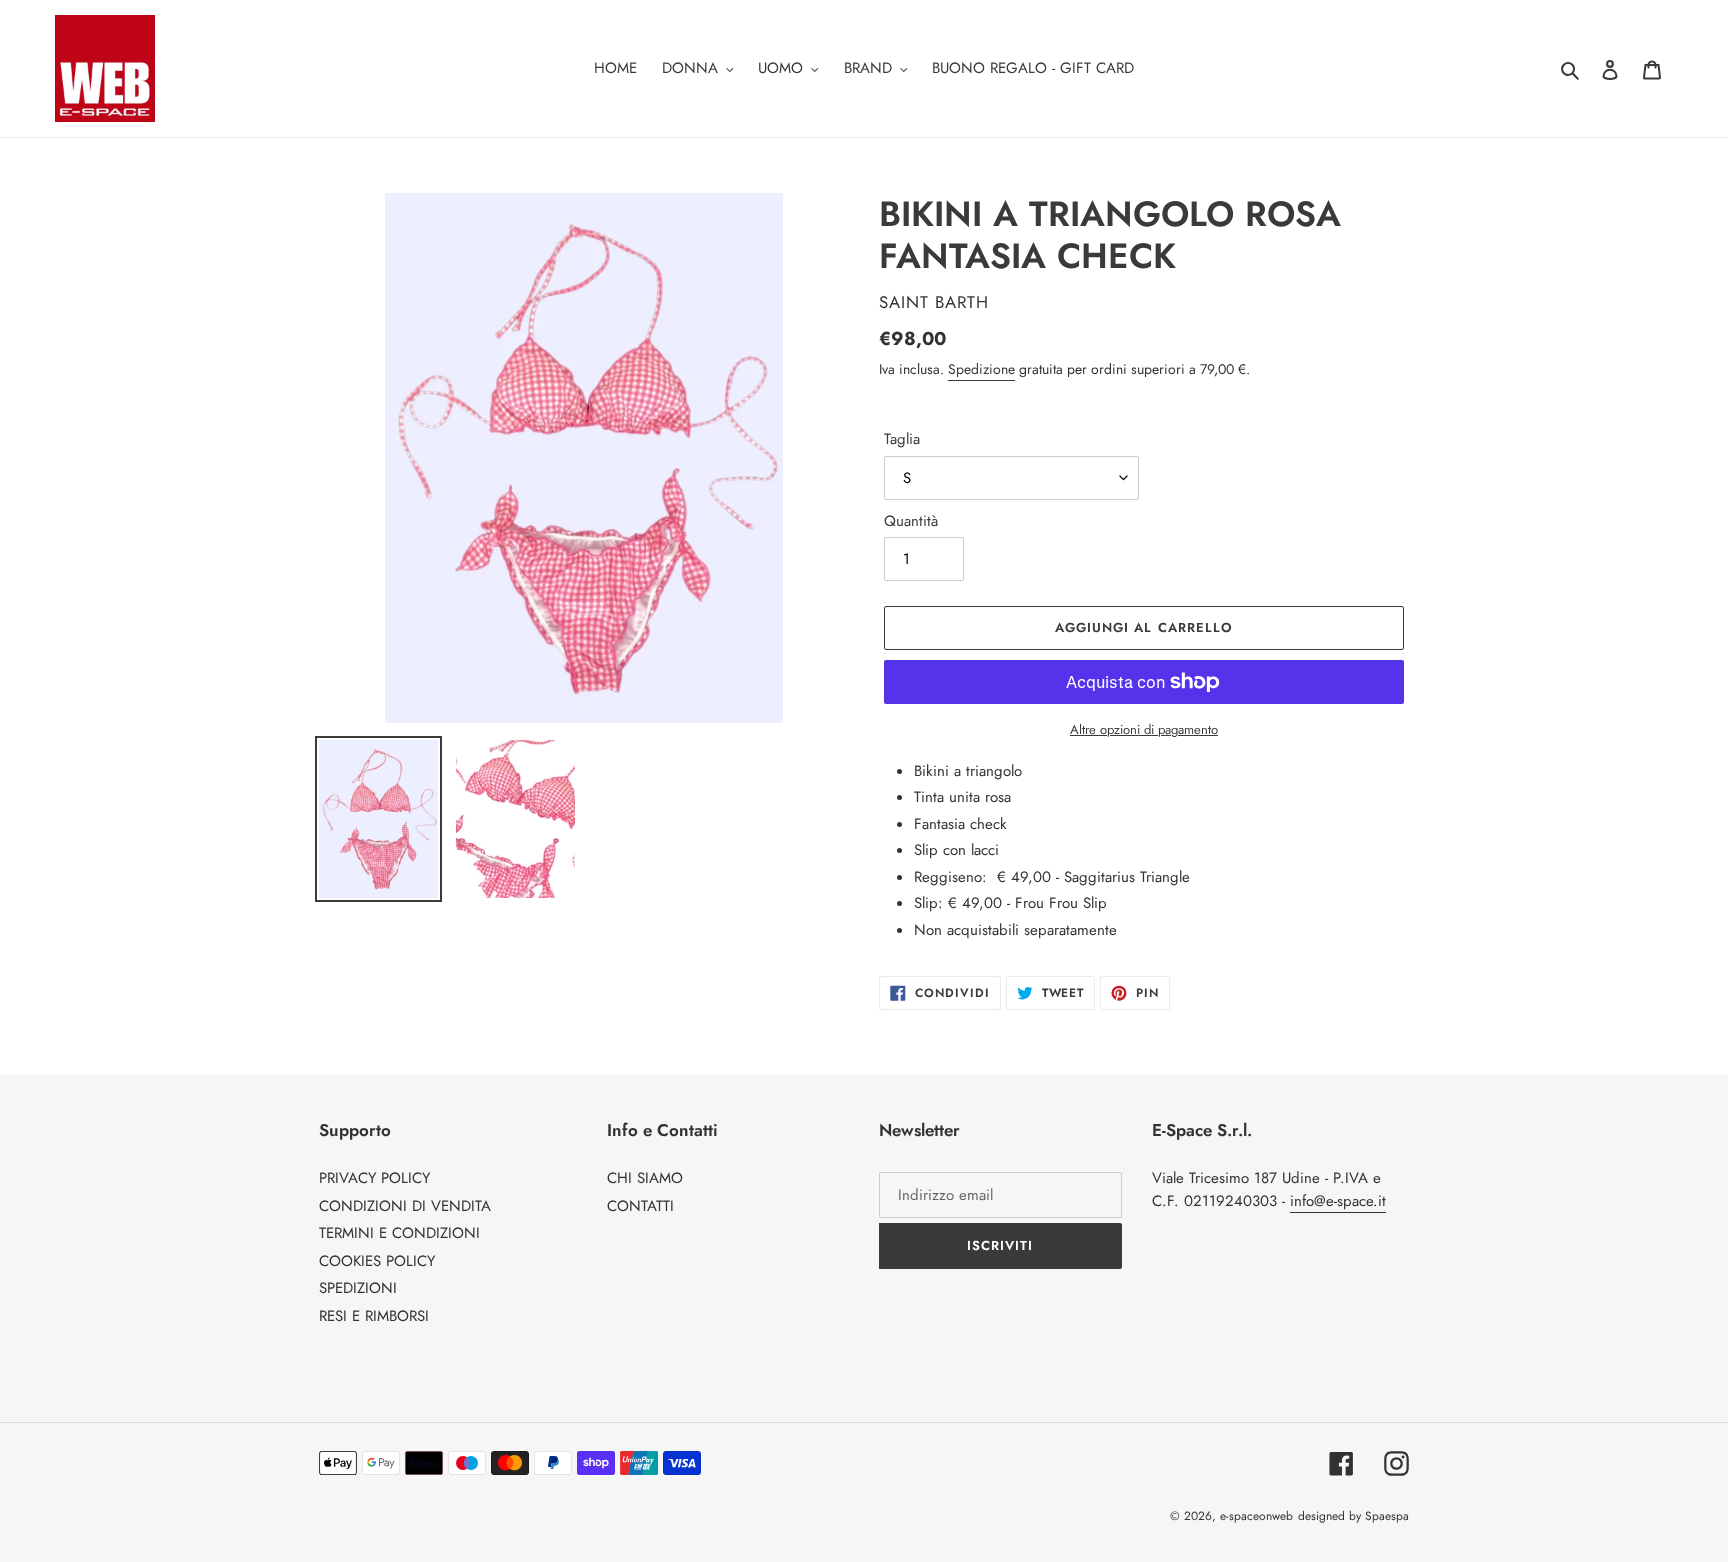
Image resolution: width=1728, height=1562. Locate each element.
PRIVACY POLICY (374, 1178)
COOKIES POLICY (377, 1261)
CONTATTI (640, 1206)
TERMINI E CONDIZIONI (399, 1233)
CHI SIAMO (645, 1178)
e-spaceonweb (1256, 1516)
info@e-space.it (1338, 1201)
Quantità (911, 521)
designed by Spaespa (1353, 1516)
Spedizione (981, 369)
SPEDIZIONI (358, 1288)
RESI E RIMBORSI (374, 1316)
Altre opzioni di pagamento (1144, 729)
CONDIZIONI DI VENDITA (405, 1206)
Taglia (902, 439)
